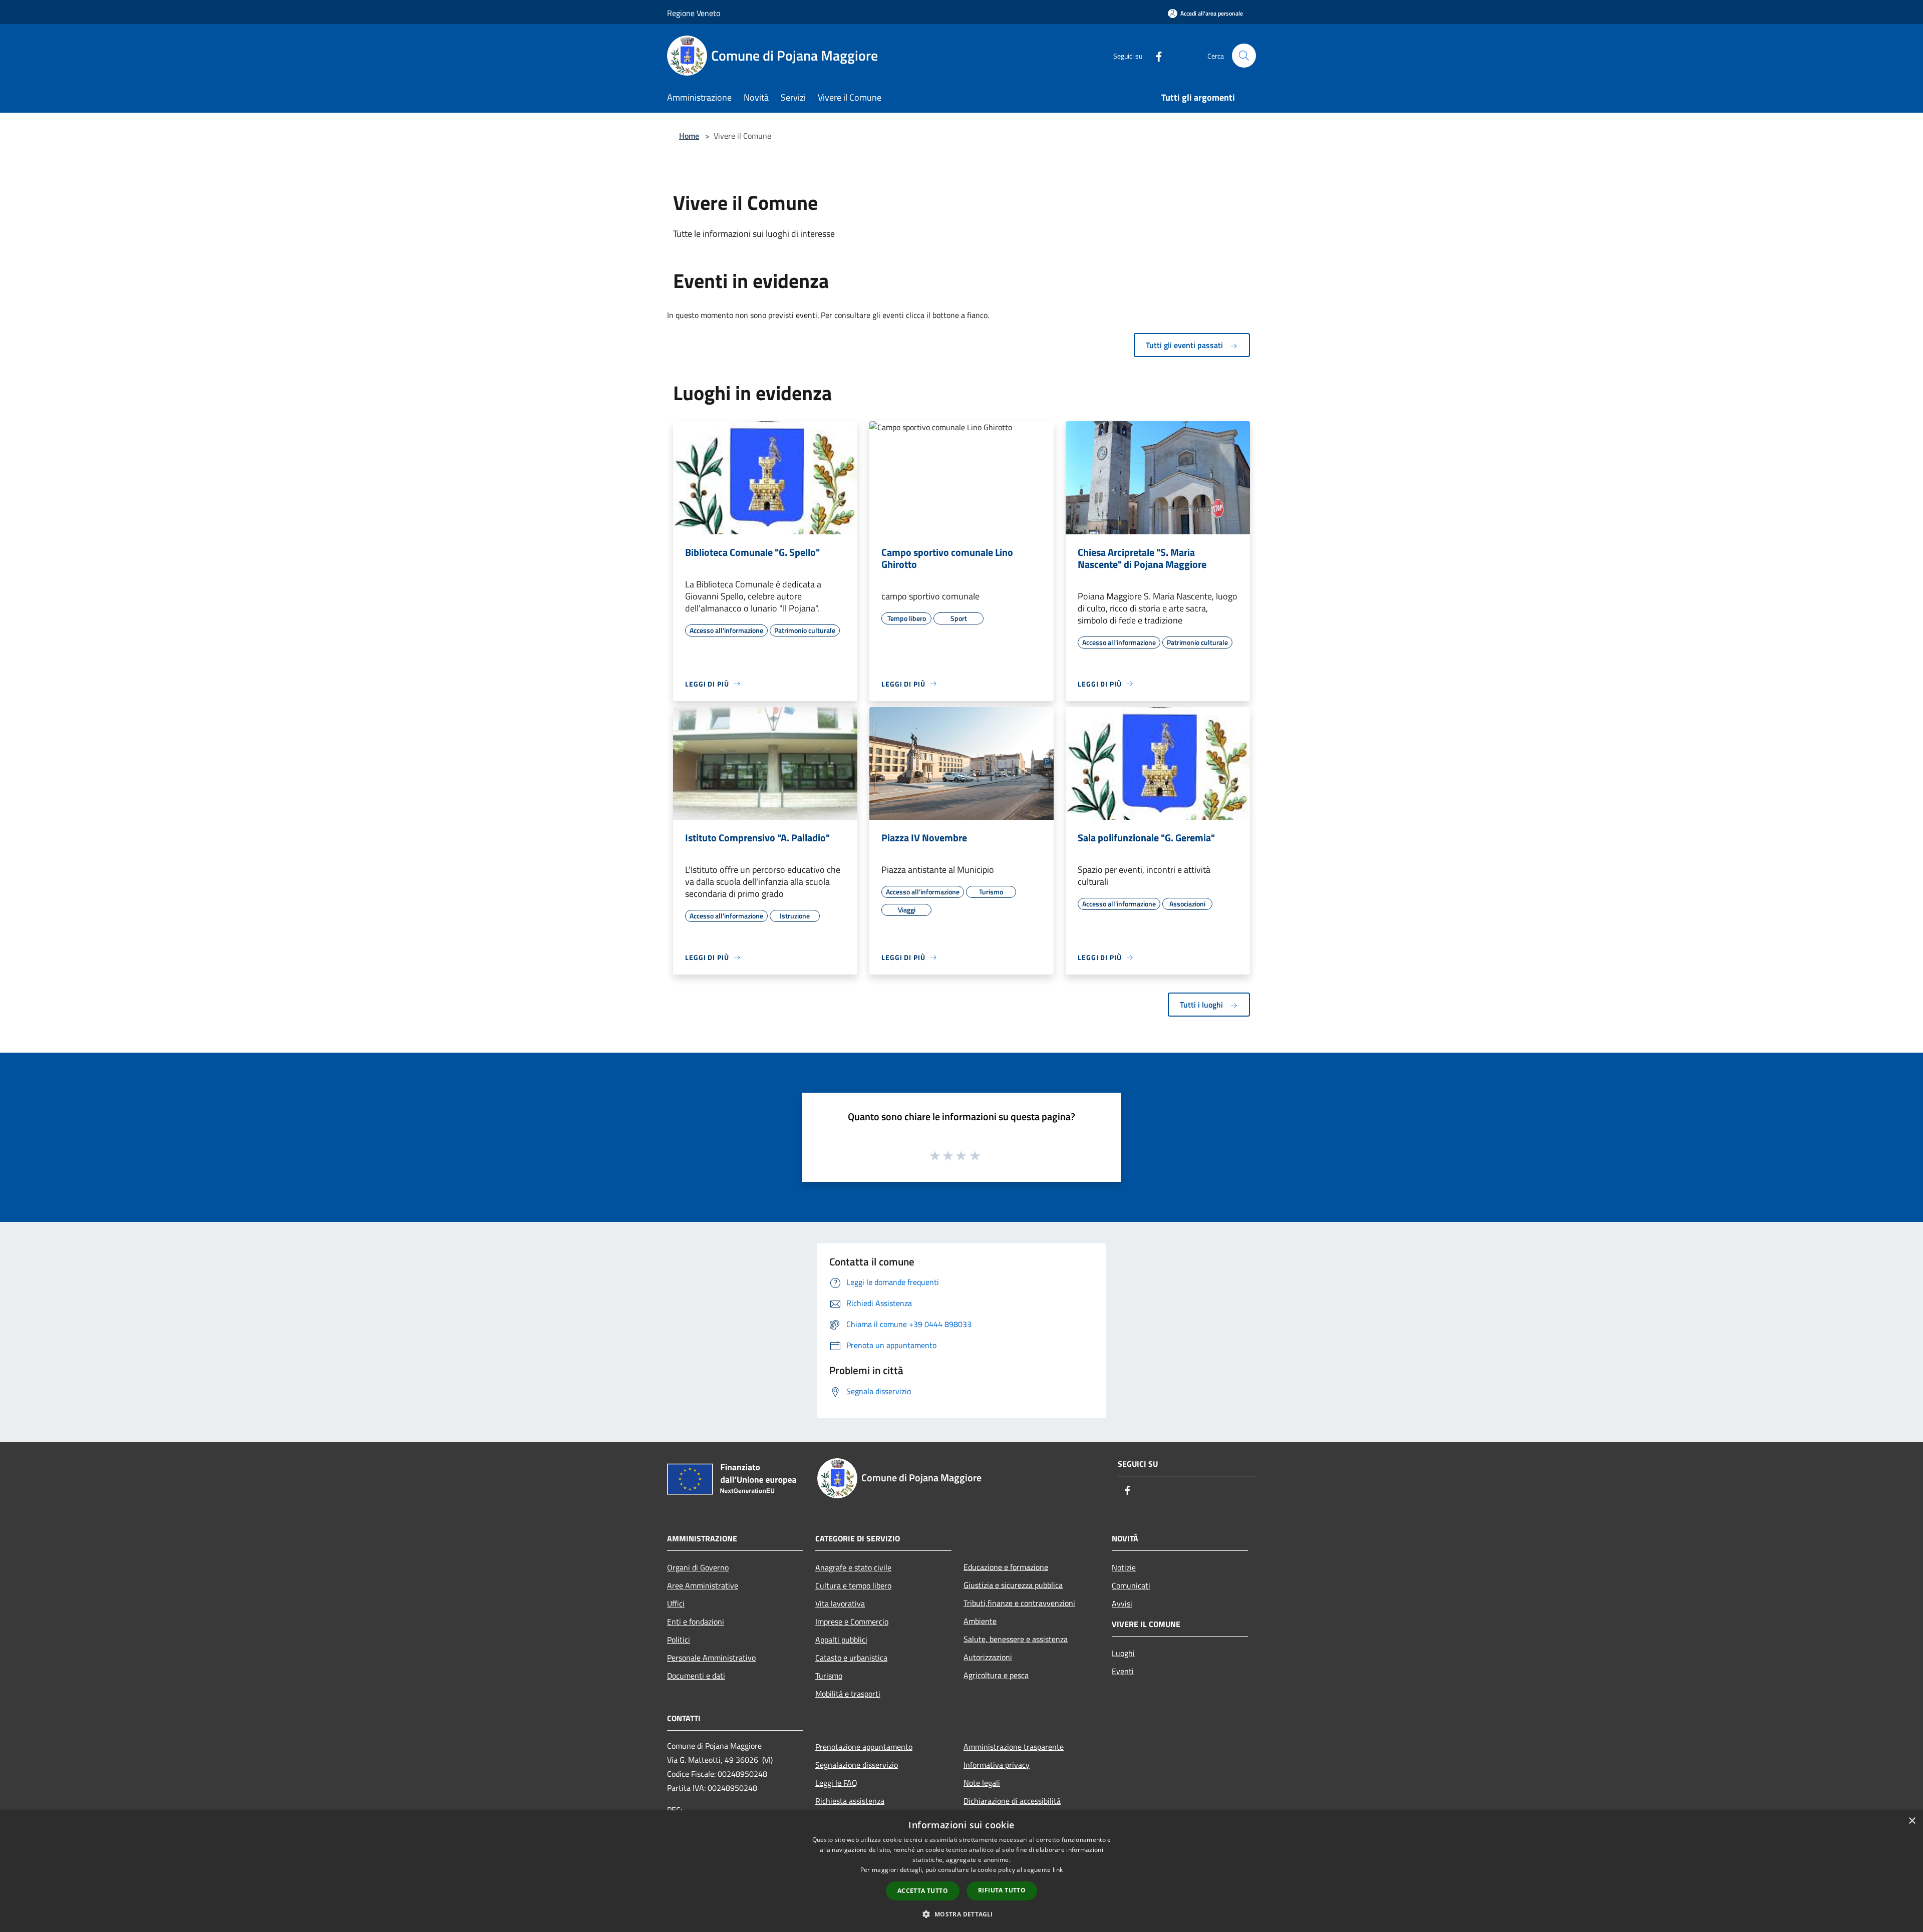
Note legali (982, 1783)
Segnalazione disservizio (857, 1765)
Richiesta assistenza (850, 1801)
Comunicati (1131, 1585)
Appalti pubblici (841, 1640)
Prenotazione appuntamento (864, 1747)
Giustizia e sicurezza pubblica (1013, 1585)
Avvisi (1122, 1603)
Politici (679, 1640)
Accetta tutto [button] (923, 1891)
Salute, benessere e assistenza (1016, 1639)
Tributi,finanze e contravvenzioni (1019, 1603)
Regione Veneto (694, 13)
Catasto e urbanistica (851, 1658)
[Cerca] (1244, 56)
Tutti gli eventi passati (1185, 345)
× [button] (1912, 1821)
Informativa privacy (997, 1765)
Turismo (829, 1676)
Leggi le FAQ (836, 1783)
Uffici (676, 1603)
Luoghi (1123, 1653)
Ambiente (980, 1621)
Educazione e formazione (1006, 1567)
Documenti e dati (696, 1676)
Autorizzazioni (988, 1657)
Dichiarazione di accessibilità (1012, 1801)
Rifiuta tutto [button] (1002, 1890)
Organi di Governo (698, 1567)
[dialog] (961, 1871)
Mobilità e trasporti (848, 1694)
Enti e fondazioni (696, 1622)
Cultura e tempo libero (853, 1585)
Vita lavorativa (840, 1603)
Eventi (1123, 1671)
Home (689, 136)
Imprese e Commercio (852, 1622)
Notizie (1124, 1567)
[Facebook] (1155, 55)
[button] (961, 1914)
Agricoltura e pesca (996, 1675)
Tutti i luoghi (1202, 1005)
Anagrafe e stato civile (853, 1567)
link (1058, 1870)
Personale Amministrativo (711, 1658)
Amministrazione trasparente (1014, 1747)
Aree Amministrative (703, 1585)
